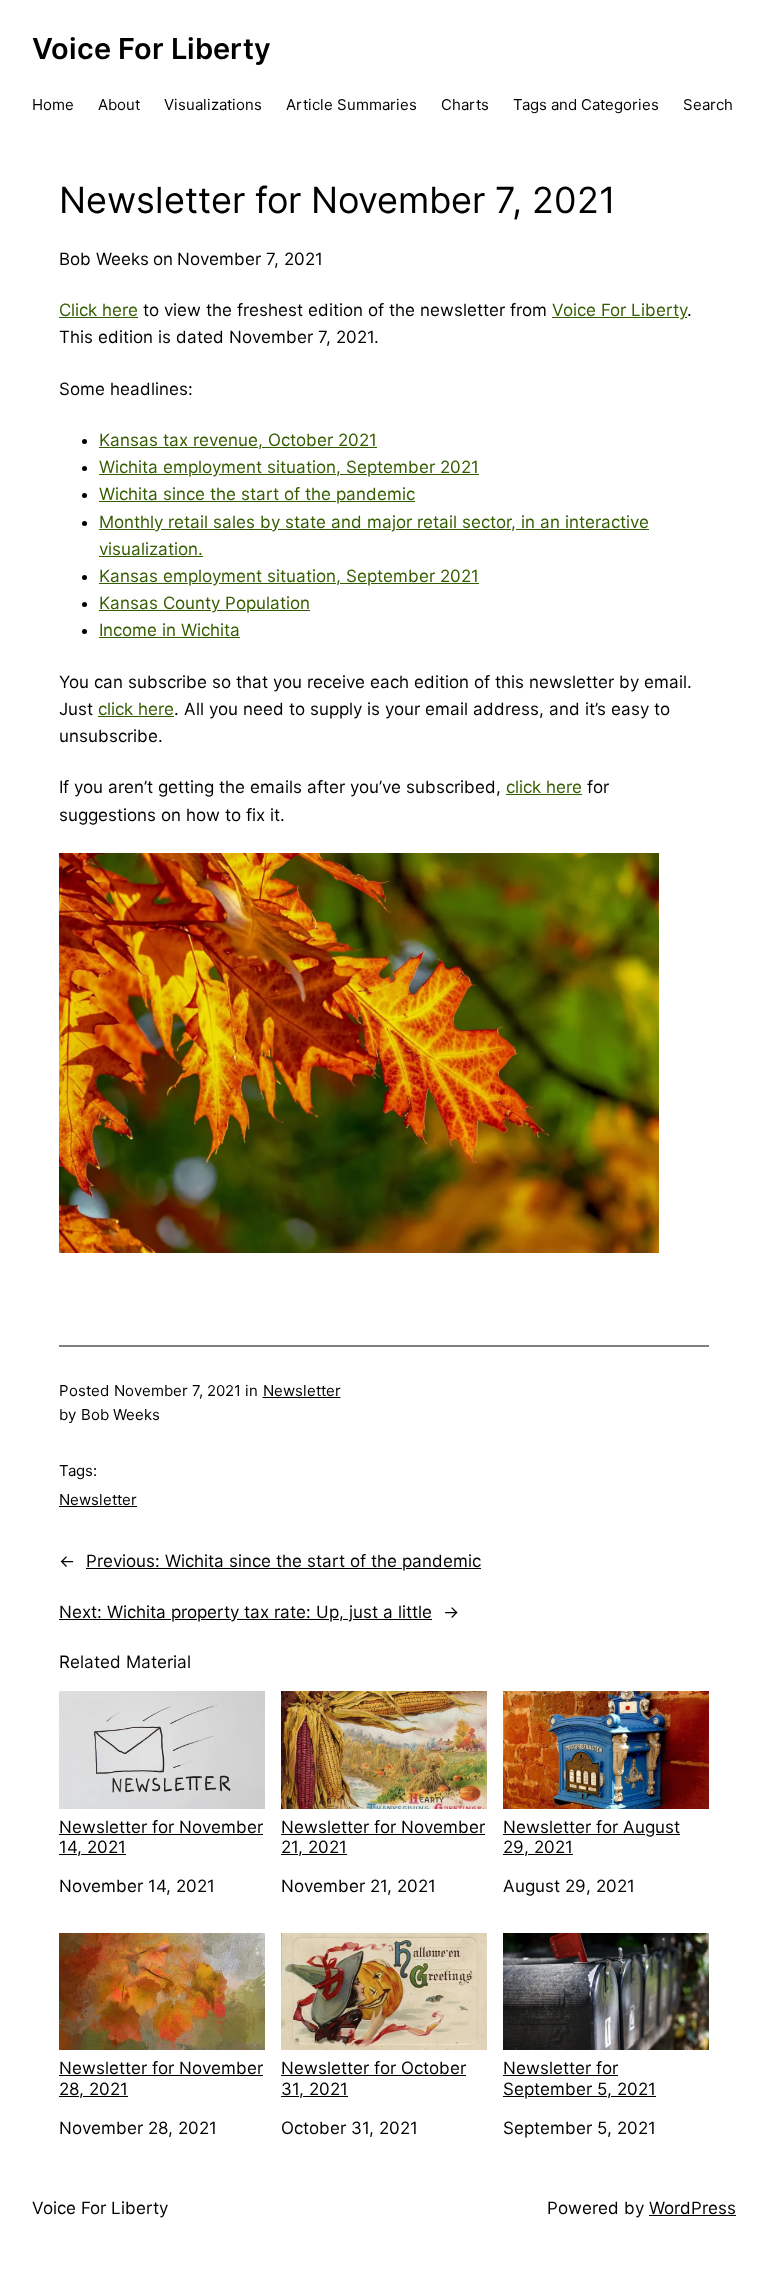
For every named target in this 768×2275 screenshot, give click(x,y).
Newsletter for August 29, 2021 (591, 1837)
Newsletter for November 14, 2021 (161, 1837)
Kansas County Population (204, 603)
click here (136, 709)
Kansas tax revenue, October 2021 (238, 440)
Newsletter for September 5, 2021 (579, 2078)
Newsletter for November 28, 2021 (161, 2078)
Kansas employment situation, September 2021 (289, 576)
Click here (98, 310)
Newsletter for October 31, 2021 (373, 2078)
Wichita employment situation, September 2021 (289, 467)
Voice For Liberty (151, 48)
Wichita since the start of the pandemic (257, 494)
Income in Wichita (169, 630)
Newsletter (302, 1390)
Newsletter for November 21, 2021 (383, 1837)
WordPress (692, 2208)
